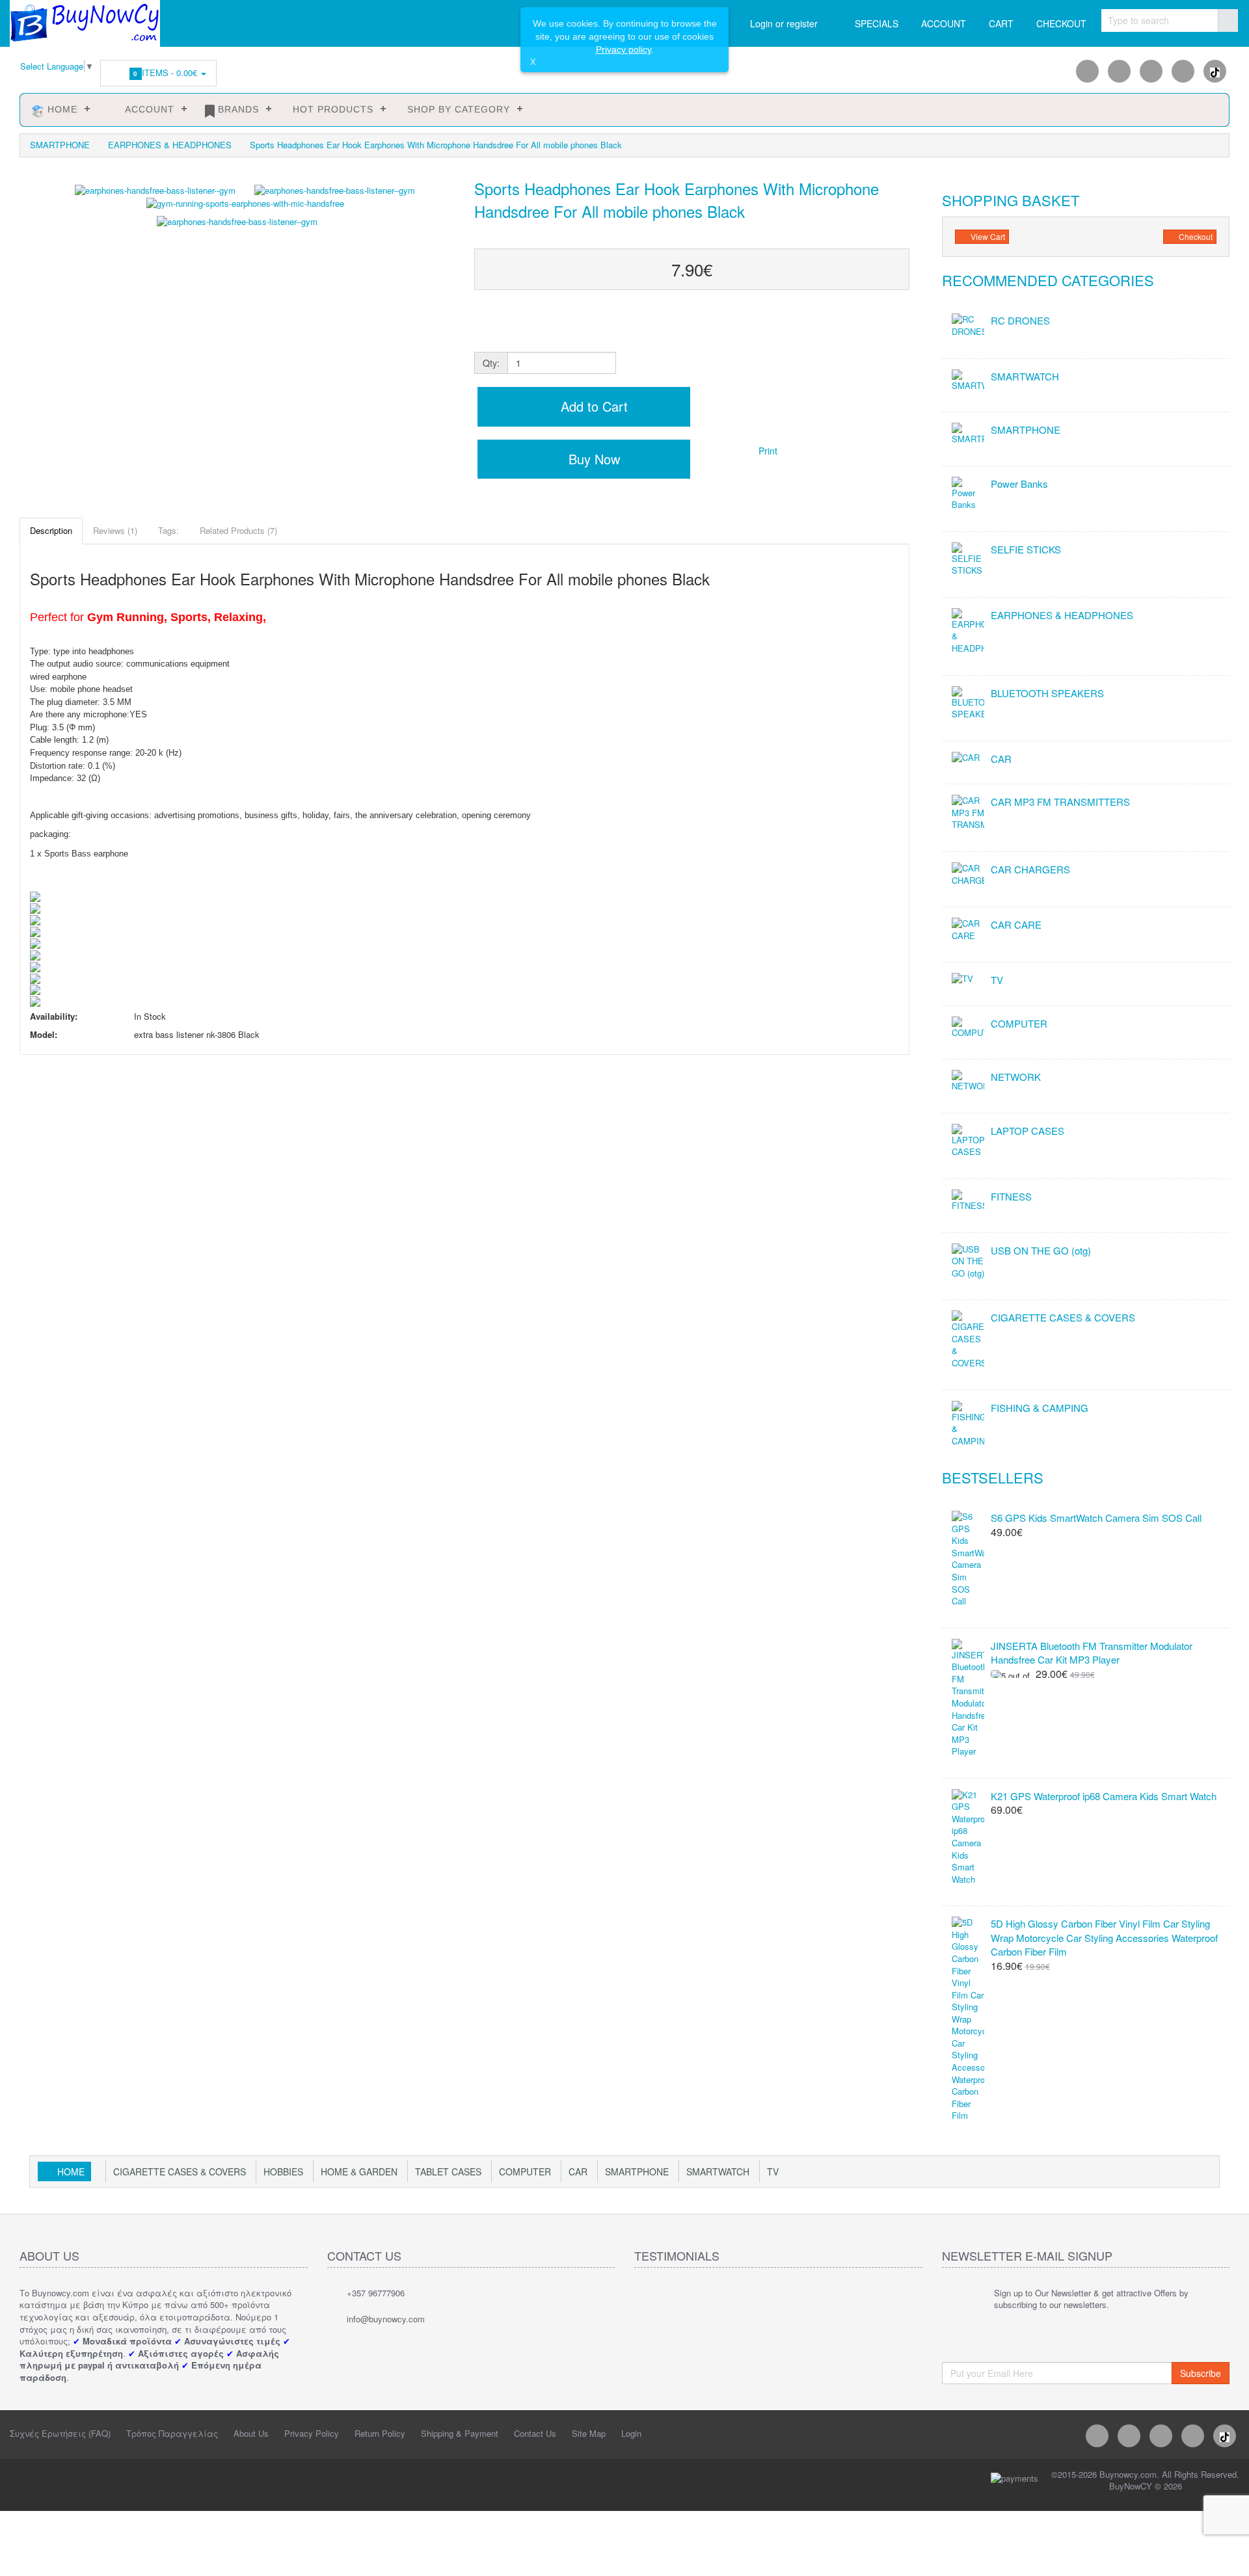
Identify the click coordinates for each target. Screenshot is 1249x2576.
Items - (167, 73)
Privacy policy (624, 49)
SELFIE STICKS (1026, 549)
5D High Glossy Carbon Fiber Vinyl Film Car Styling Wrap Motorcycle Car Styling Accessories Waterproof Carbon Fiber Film (1104, 1937)
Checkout (1195, 236)
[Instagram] (1119, 71)
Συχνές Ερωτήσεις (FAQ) (60, 2433)
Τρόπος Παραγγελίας (172, 2433)
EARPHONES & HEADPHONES (170, 145)
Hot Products (331, 109)
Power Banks (1019, 484)
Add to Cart (592, 406)
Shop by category (457, 109)
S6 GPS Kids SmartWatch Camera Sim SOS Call (1096, 1518)
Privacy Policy (312, 2433)
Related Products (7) (238, 530)
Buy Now (592, 459)
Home (61, 109)
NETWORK (1016, 1077)
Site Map (589, 2433)
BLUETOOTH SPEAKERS (1047, 693)
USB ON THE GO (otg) (1041, 1250)
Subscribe (1201, 2373)
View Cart (987, 236)
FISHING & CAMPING (1040, 1408)
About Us (251, 2433)
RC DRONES (1020, 320)
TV (997, 980)
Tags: (168, 530)
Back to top (1227, 2556)
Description (51, 530)
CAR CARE (1016, 924)
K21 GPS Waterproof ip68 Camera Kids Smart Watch (1104, 1796)
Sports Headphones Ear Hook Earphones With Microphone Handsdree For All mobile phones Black (436, 145)
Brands (237, 109)
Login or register (784, 23)
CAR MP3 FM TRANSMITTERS (1060, 802)
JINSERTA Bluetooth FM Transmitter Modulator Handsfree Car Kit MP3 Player (1092, 1653)
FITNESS (1011, 1196)
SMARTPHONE (60, 145)
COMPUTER (1019, 1023)
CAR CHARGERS (1030, 869)
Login (631, 2433)
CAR (1001, 759)
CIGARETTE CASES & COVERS (1063, 1317)
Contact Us (535, 2433)
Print (767, 451)
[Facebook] (1087, 71)
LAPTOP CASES (1027, 1131)
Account (145, 109)
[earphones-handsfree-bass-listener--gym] (237, 326)
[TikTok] (1215, 71)
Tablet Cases (448, 2171)
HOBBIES (283, 2171)
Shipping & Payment (460, 2433)
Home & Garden (359, 2171)
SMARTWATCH (1025, 376)
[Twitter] (1151, 71)
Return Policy (380, 2433)
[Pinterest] (1183, 71)
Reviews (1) (115, 530)
